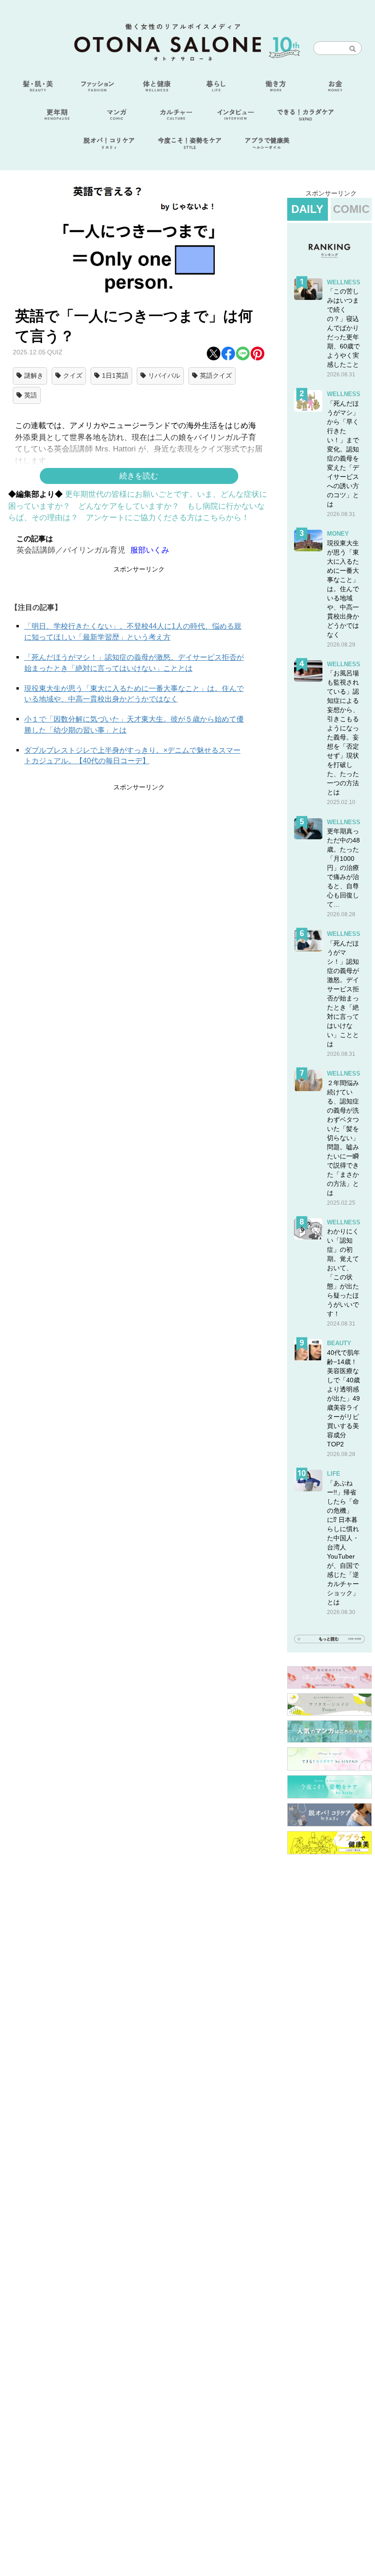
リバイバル (164, 375)
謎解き (34, 375)
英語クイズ (216, 375)
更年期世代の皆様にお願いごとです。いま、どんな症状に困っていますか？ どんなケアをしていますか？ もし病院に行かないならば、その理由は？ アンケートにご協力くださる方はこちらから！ (138, 506)
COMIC (351, 209)
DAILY (307, 209)
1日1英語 (115, 375)
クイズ (73, 375)
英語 (31, 395)
